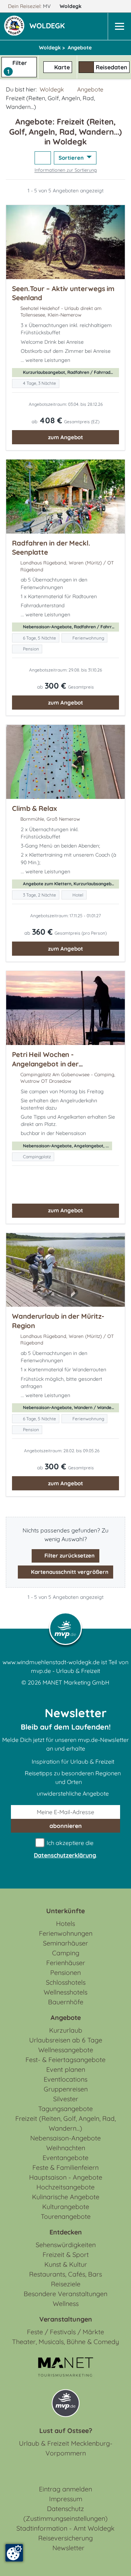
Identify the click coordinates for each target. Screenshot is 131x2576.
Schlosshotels (66, 1982)
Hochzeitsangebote (65, 2187)
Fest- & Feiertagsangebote (65, 2060)
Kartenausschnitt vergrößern (69, 1572)
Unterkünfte (65, 1911)
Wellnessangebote (66, 2050)
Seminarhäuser (65, 1943)
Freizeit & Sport (66, 2255)
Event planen (66, 2069)
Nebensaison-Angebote (65, 2138)
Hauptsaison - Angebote (66, 2177)
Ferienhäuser (66, 1963)
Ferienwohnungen (66, 1933)
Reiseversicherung (65, 2538)
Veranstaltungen (66, 2319)
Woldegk (71, 6)
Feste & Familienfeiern (65, 2167)
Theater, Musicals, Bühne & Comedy (65, 2342)
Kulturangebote (66, 2207)
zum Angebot (65, 437)
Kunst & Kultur (66, 2264)
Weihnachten (66, 2148)
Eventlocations (65, 2079)
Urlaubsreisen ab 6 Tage (66, 2040)
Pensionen (65, 1973)
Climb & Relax (34, 808)
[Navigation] (119, 26)
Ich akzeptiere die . (65, 1849)
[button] (49, 26)
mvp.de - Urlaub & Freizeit (65, 1671)
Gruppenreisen (66, 2089)
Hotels (65, 1924)
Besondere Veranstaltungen (65, 2294)
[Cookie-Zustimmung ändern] (14, 2553)
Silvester (66, 2099)
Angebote (90, 89)
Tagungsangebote (65, 2109)
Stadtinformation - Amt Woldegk (65, 2528)
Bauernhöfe (66, 2002)
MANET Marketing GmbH (76, 1682)
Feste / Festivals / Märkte (65, 2332)
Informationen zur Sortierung (66, 170)
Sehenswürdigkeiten (66, 2245)
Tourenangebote (66, 2216)
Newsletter (68, 2548)
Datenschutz (65, 2509)
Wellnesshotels (65, 1992)
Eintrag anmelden (65, 2489)
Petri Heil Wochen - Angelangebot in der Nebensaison (45, 1064)
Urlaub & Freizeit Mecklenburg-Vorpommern (66, 2448)
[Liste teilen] (43, 158)
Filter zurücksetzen (69, 1556)
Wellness (66, 2304)
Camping (66, 1953)
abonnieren (66, 1826)
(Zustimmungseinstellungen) (65, 2518)
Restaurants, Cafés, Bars (65, 2274)
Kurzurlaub (66, 2030)
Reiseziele (66, 2284)
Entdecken (66, 2232)
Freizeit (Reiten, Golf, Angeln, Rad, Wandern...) (65, 2123)
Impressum (66, 2499)
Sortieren (72, 158)
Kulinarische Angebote (66, 2197)
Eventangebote (65, 2158)
